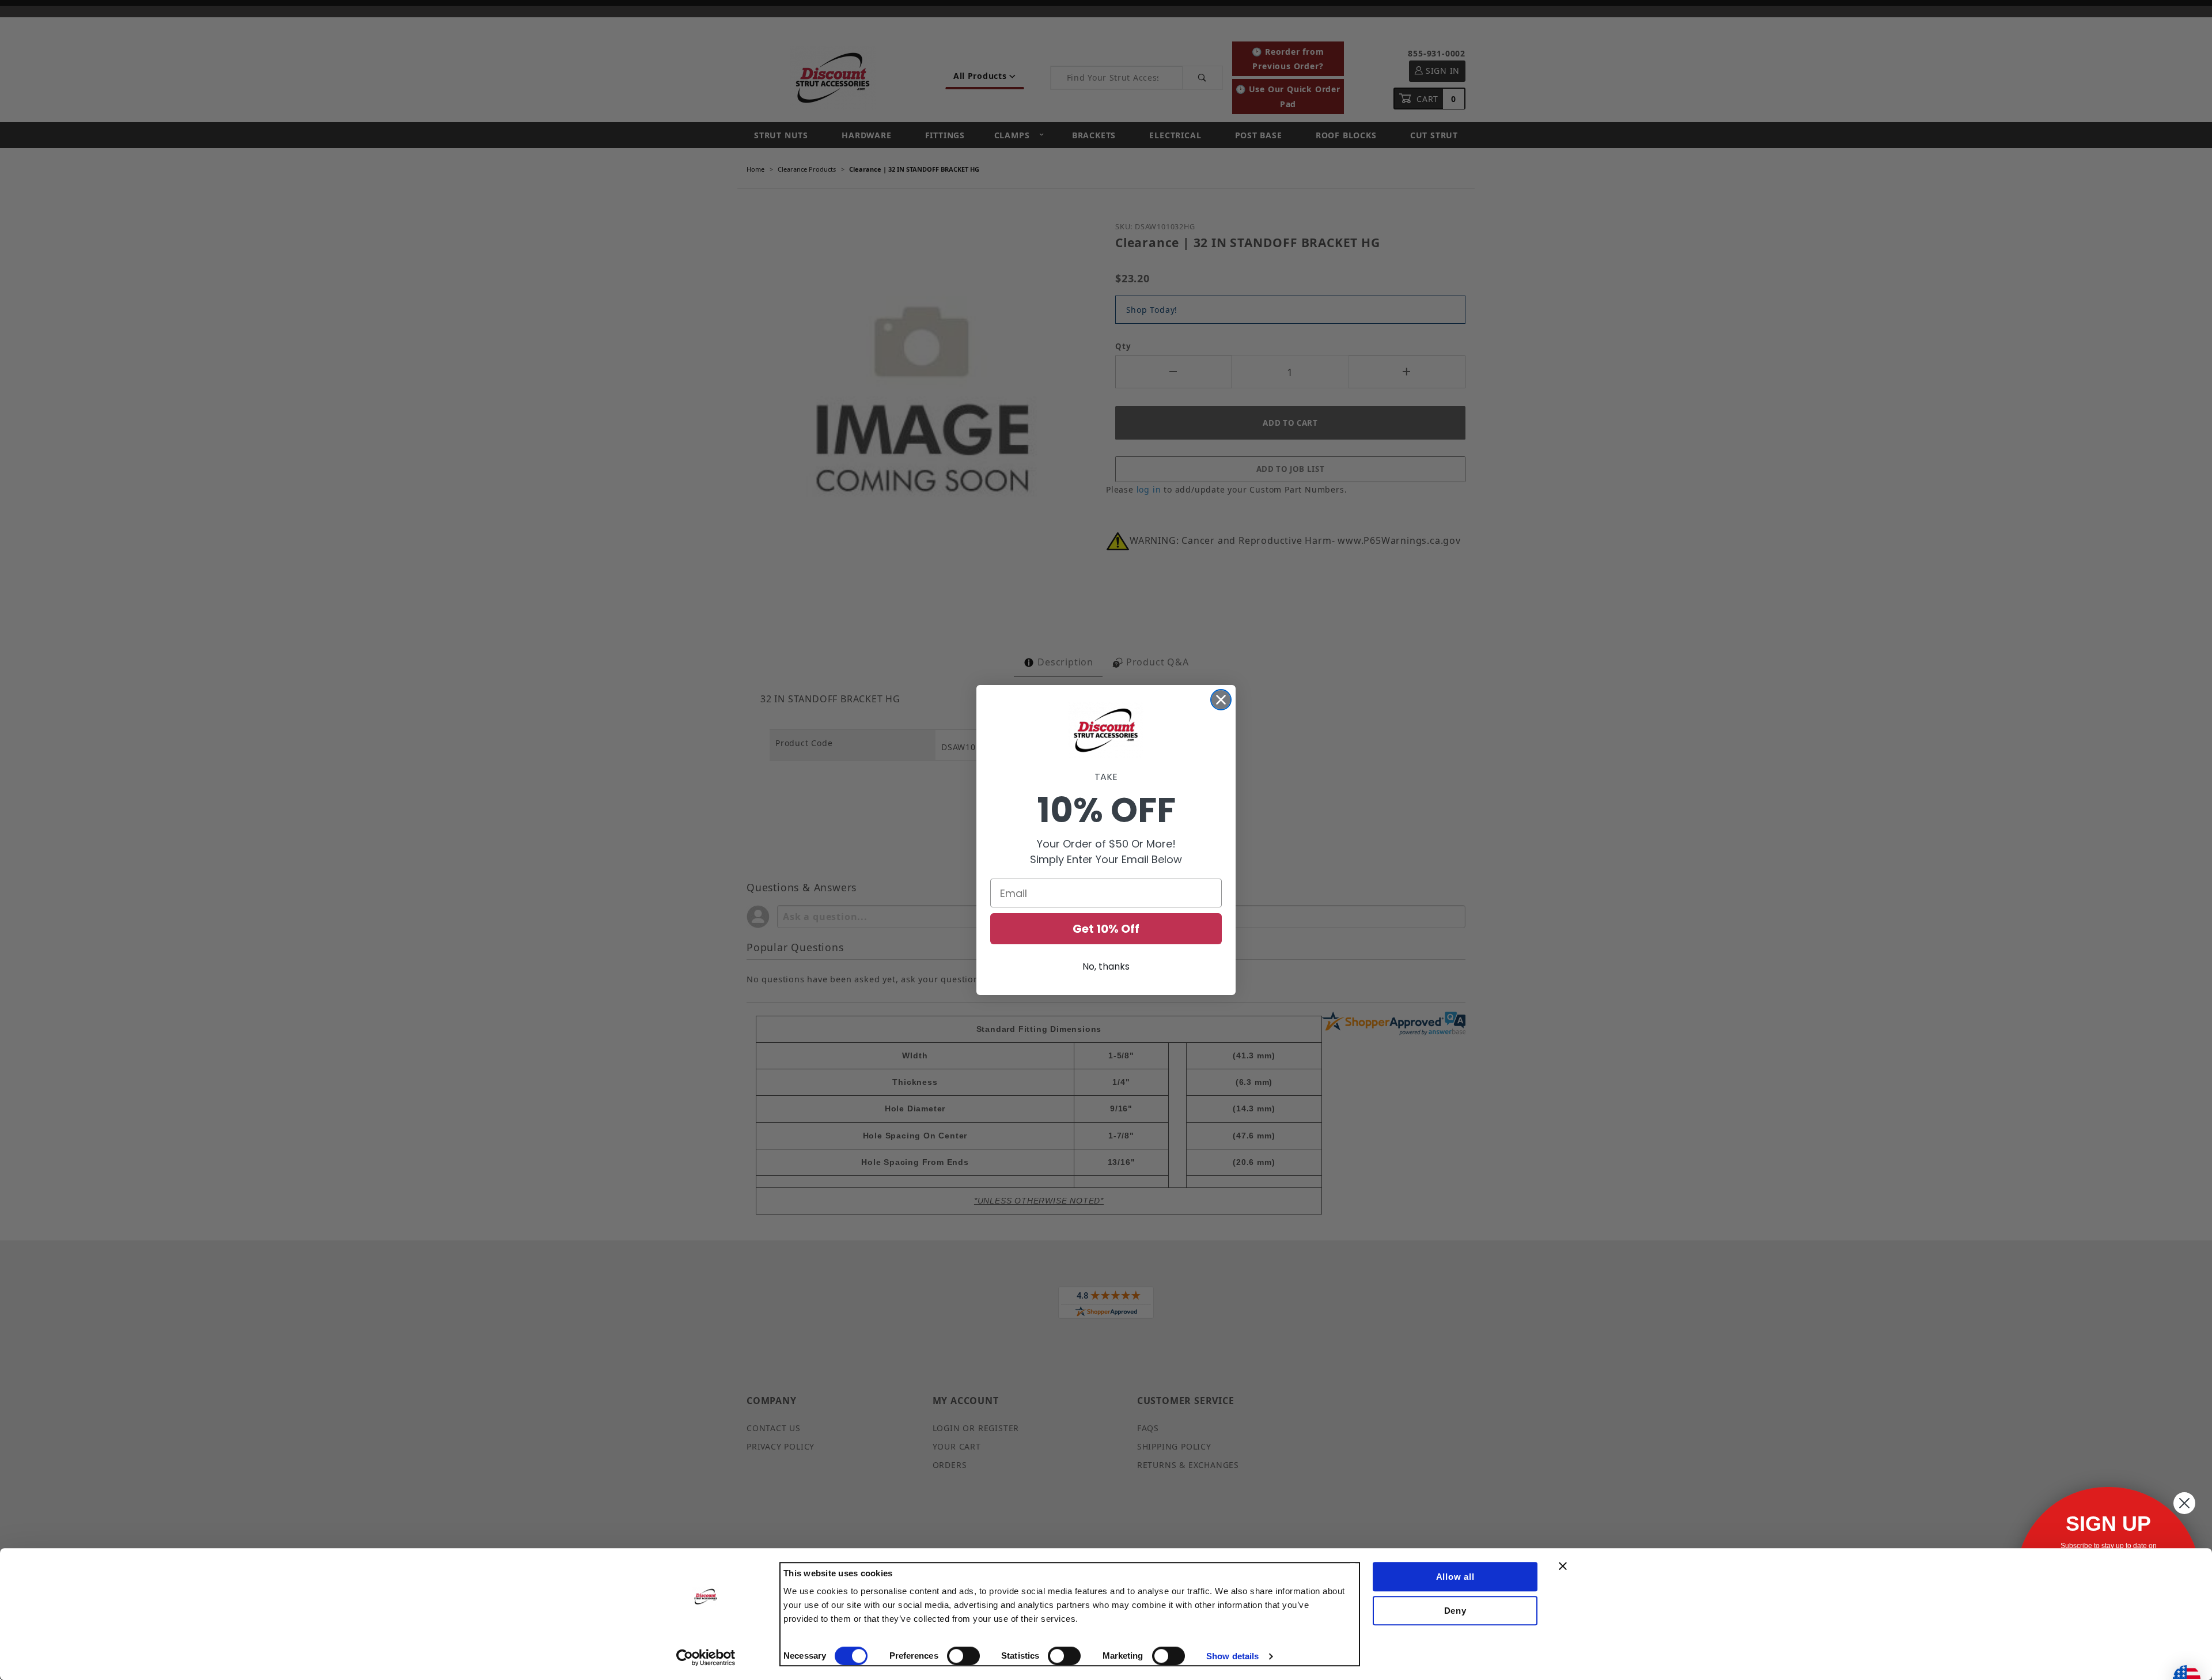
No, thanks (1106, 966)
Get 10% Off (1106, 929)
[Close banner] (1563, 1566)
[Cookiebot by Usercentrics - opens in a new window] (706, 1658)
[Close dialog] (1221, 700)
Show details (1232, 1656)
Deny (1455, 1611)
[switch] (963, 1656)
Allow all (1455, 1577)
